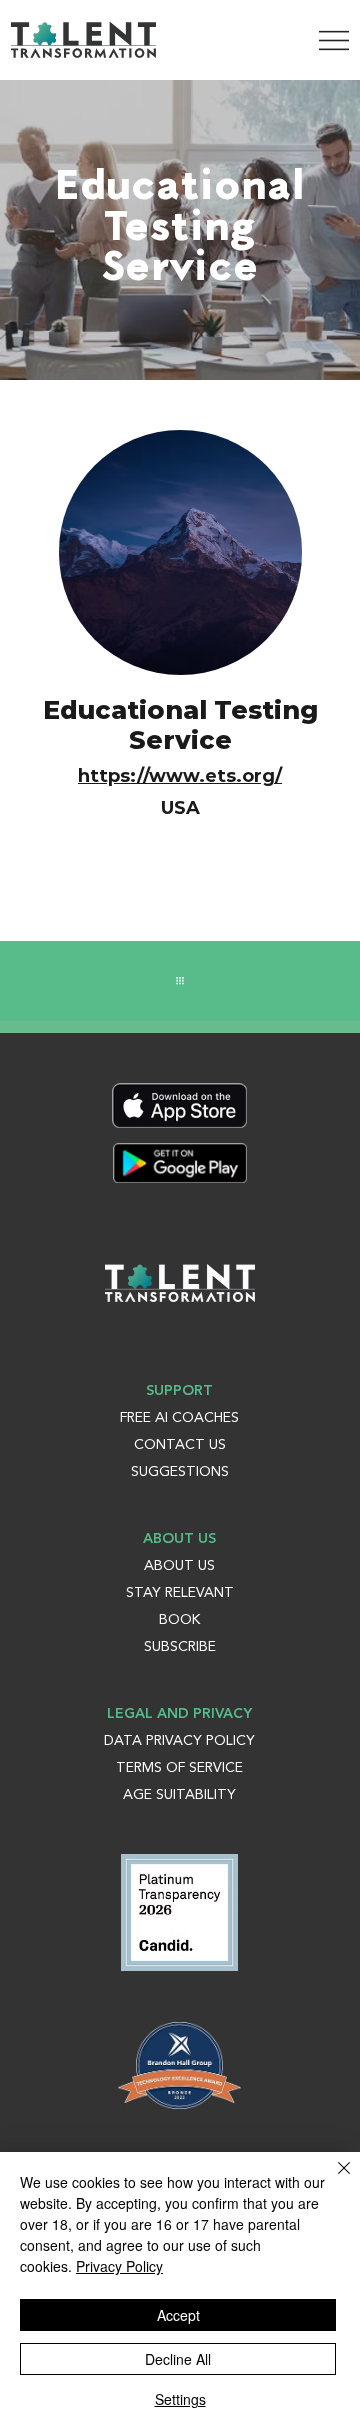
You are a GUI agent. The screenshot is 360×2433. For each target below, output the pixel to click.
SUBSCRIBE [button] (180, 1647)
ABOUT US (179, 1566)
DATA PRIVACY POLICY (179, 1741)
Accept (178, 2315)
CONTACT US (180, 1445)
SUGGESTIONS (180, 1472)
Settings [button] (180, 2399)
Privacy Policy (119, 2266)
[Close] (332, 2180)
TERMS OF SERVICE (179, 1768)
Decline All (178, 2359)
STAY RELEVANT (180, 1593)
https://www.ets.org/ (180, 776)
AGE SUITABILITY (179, 1795)
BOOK (179, 1620)
